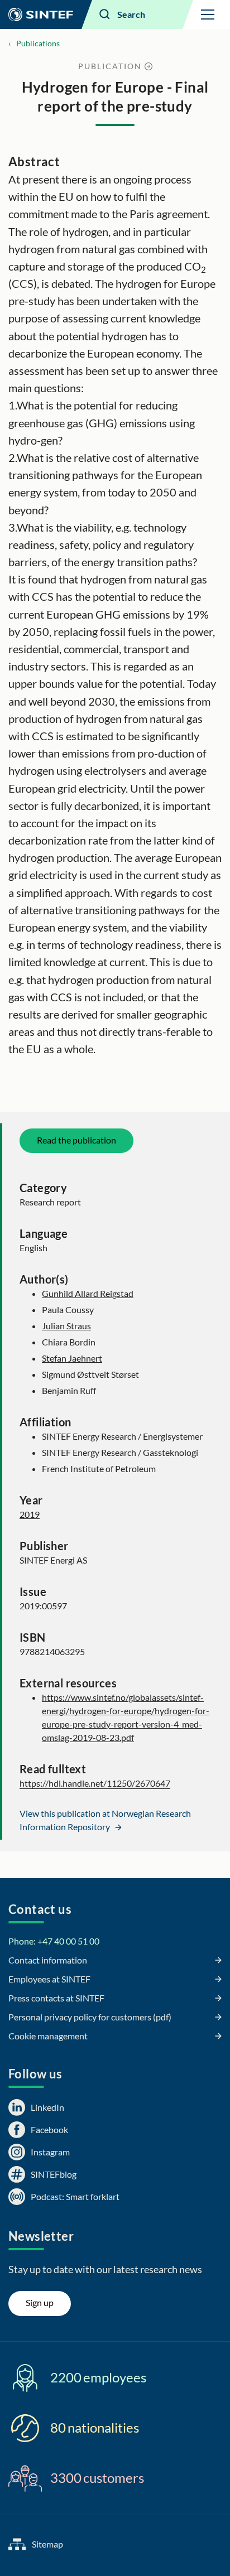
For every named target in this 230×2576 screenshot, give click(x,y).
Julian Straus (66, 1326)
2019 (30, 1514)
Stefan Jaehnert (72, 1358)
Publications (38, 43)
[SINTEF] (41, 15)
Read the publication (76, 1140)
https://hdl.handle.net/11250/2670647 (95, 1783)
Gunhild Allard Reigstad (88, 1293)
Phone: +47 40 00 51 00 (54, 1941)
